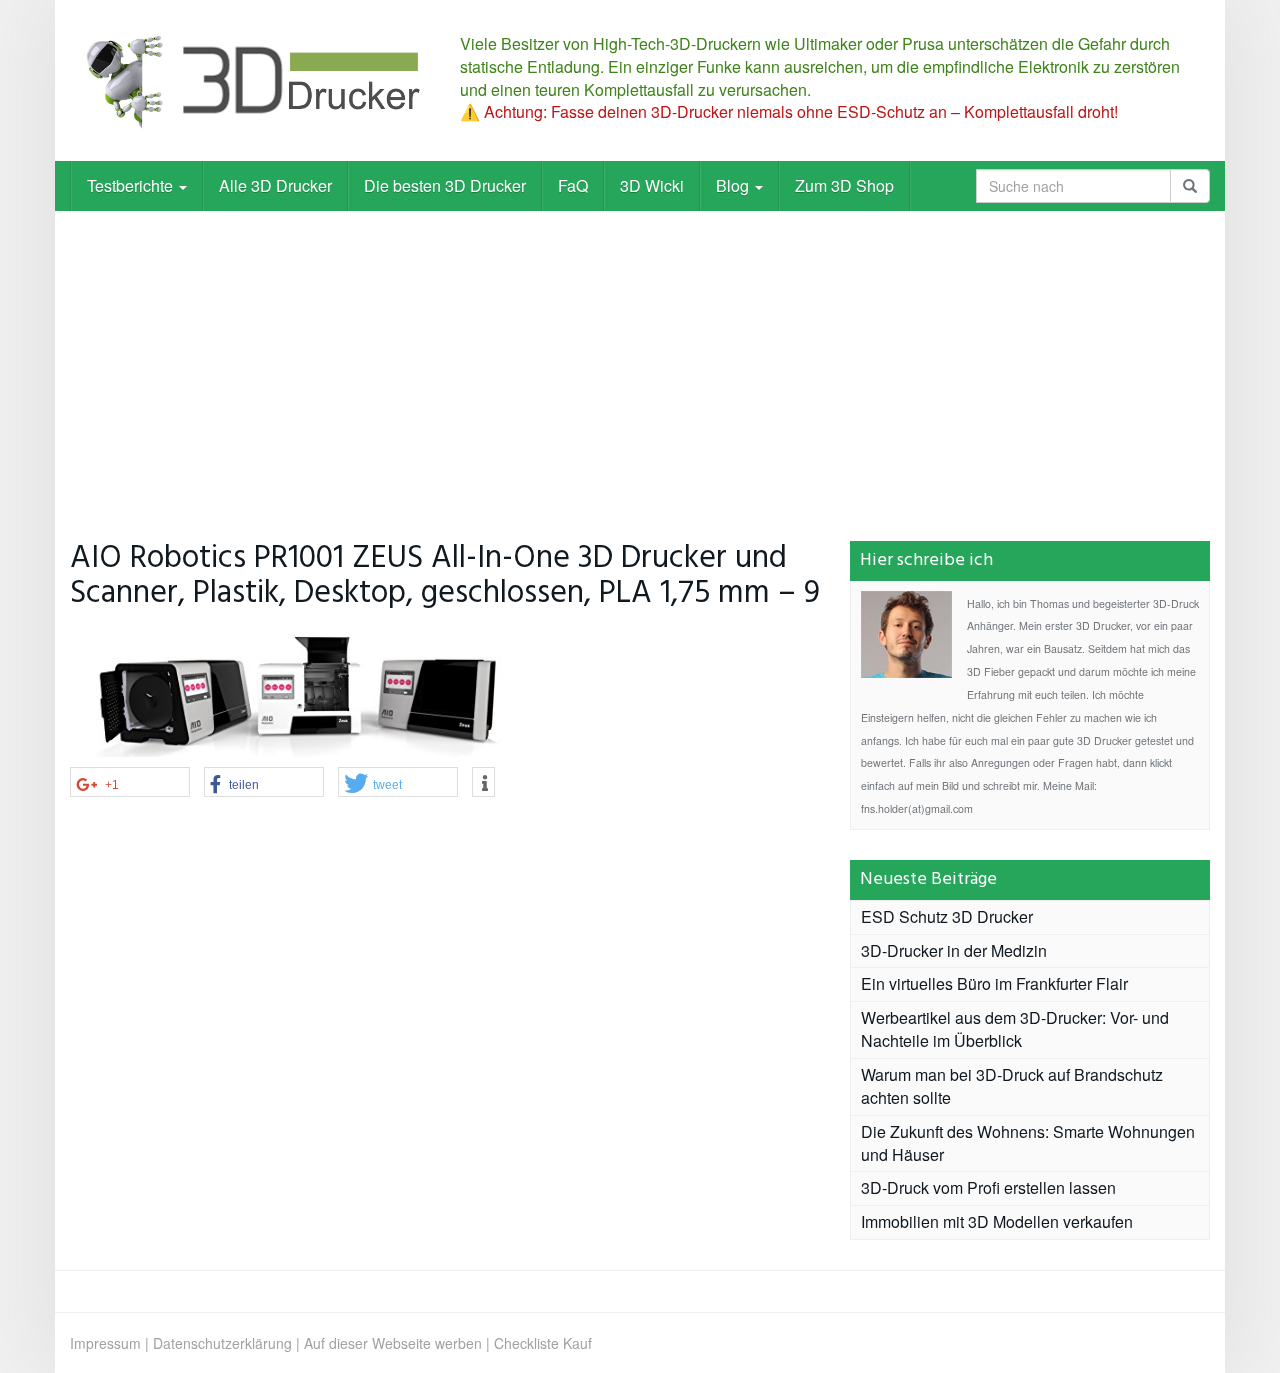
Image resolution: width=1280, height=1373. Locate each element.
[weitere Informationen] (483, 783)
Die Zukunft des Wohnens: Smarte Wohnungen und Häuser (1028, 1143)
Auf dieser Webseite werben (393, 1343)
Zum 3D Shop (844, 185)
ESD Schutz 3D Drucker (947, 916)
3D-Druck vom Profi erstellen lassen (988, 1187)
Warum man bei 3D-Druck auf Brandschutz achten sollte (1012, 1086)
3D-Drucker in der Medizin (954, 950)
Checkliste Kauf (543, 1343)
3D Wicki (652, 185)
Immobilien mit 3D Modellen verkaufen (997, 1221)
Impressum (105, 1343)
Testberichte (132, 185)
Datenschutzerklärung (222, 1343)
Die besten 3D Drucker (445, 185)
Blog (734, 185)
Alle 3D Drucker (275, 185)
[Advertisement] (640, 361)
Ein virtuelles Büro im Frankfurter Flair (994, 983)
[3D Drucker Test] (250, 80)
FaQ (573, 185)
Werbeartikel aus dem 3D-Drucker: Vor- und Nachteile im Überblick (1015, 1029)
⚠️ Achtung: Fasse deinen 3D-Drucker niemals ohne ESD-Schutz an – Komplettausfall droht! (789, 111)
